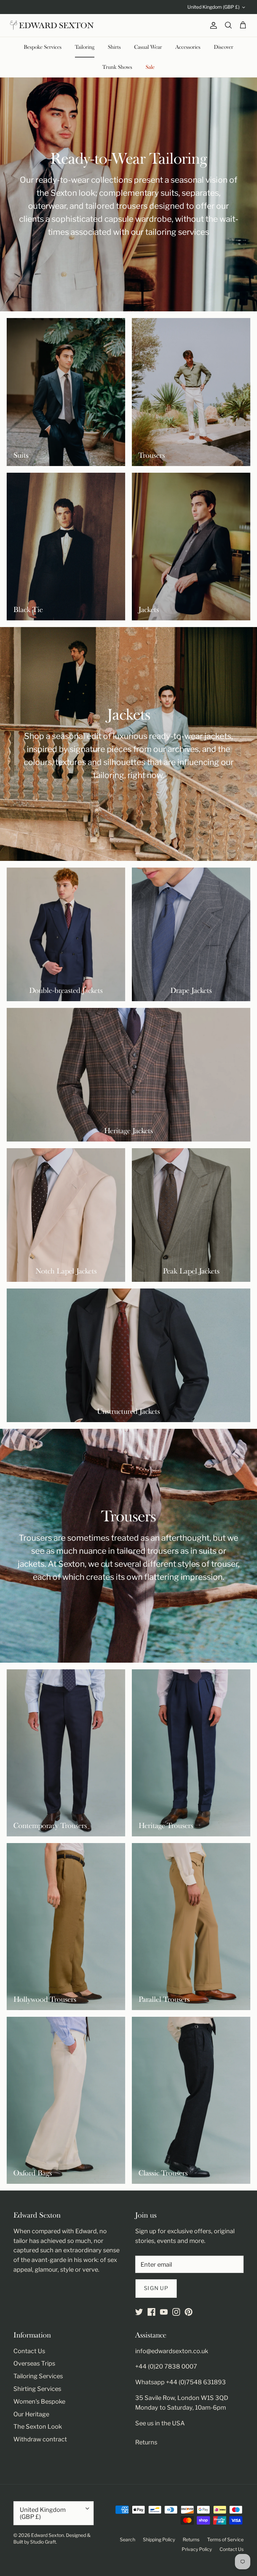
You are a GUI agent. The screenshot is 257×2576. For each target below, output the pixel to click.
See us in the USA (160, 2423)
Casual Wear (148, 47)
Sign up (156, 2288)
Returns (146, 2442)
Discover (224, 47)
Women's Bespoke (39, 2401)
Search (127, 2539)
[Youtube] (164, 2312)
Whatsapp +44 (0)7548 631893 (181, 2382)
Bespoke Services (43, 47)
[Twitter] (139, 2312)
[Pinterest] (189, 2312)
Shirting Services (37, 2389)
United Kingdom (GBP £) (213, 7)
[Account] (212, 25)
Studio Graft (43, 2542)
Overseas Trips (34, 2363)
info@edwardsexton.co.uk (172, 2351)
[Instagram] (176, 2312)
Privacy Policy (197, 2549)
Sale (150, 67)
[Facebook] (151, 2312)
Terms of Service (225, 2539)
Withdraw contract (40, 2439)
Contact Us (29, 2351)
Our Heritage (31, 2414)
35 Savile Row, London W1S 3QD (182, 2398)
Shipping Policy (159, 2539)
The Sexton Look (38, 2427)
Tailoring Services (38, 2376)
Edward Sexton (48, 2535)
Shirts (114, 47)
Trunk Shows (117, 67)
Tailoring (85, 47)
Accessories (188, 47)
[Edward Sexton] (52, 25)
